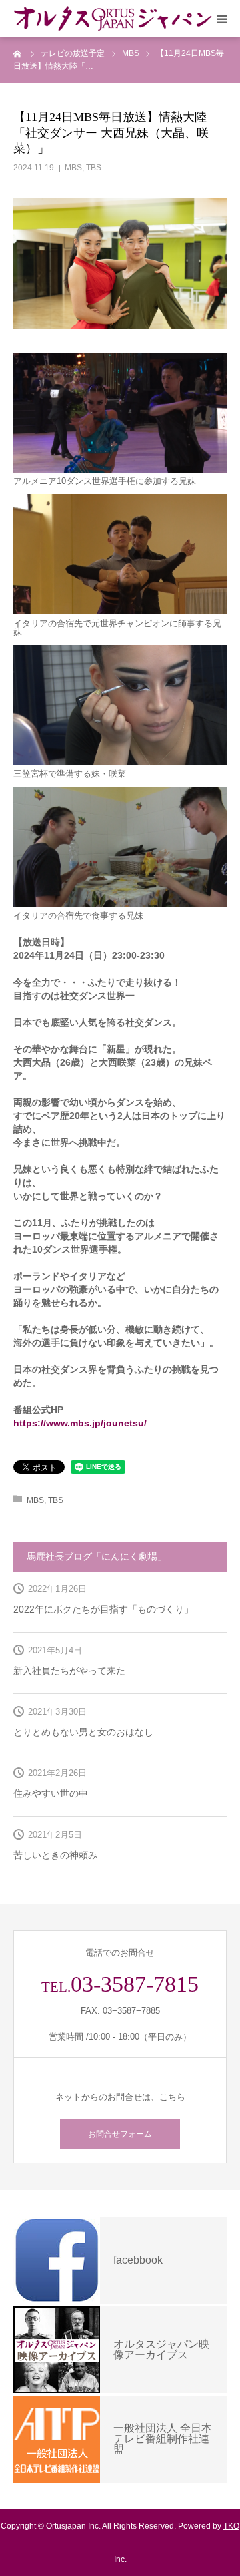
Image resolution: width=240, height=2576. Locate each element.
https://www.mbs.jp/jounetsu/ (80, 1423)
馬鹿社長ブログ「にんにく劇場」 (97, 1556)
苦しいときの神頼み (55, 1855)
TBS (94, 168)
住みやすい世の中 (51, 1793)
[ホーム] (18, 53)
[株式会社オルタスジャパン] (113, 19)
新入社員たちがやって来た (69, 1671)
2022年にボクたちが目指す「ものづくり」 (103, 1609)
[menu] (221, 19)
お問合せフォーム (120, 2134)
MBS (73, 168)
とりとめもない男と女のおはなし (83, 1732)
